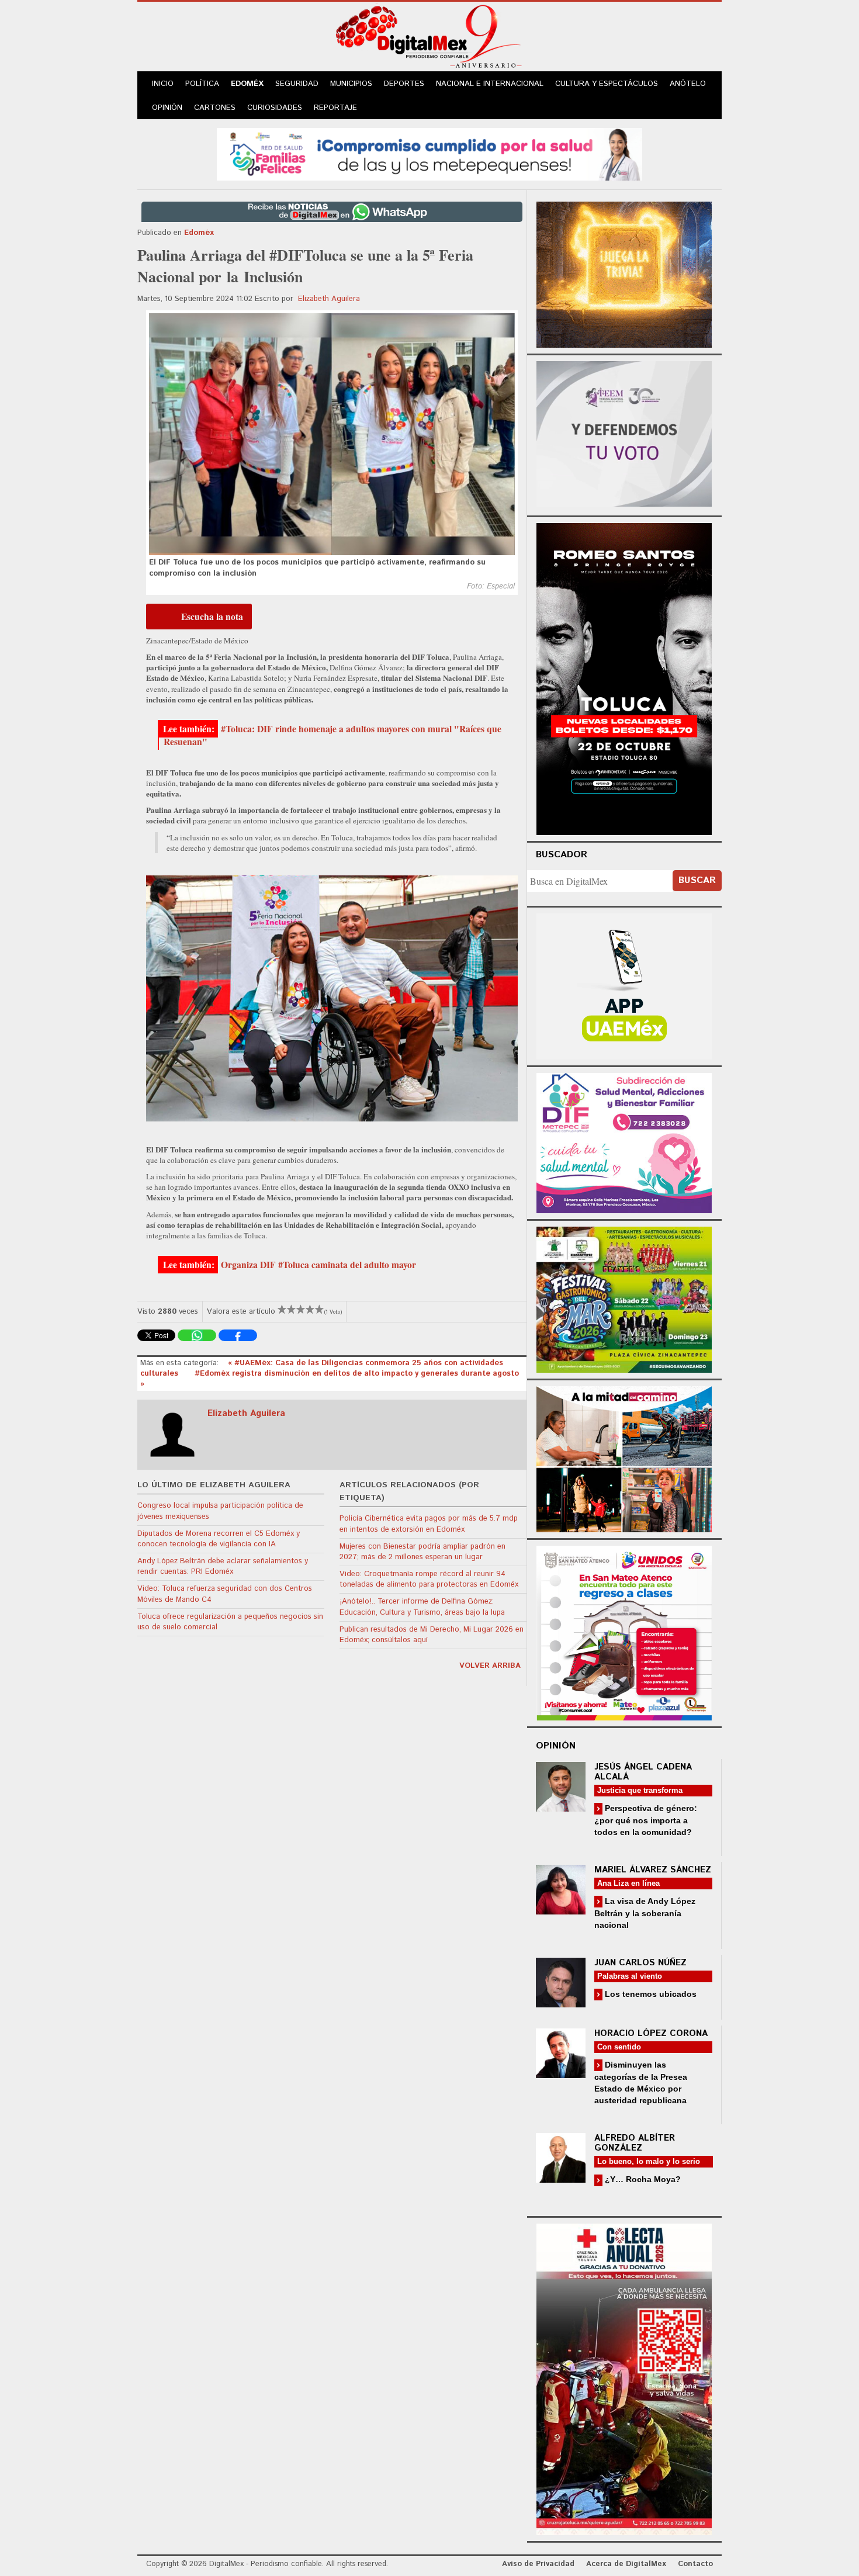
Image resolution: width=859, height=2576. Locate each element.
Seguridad (297, 84)
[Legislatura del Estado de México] (624, 273)
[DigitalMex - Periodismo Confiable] (430, 39)
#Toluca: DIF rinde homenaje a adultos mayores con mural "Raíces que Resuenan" (332, 735)
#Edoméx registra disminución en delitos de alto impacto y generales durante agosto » (330, 1379)
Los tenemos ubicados (650, 1994)
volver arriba (490, 1666)
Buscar (697, 880)
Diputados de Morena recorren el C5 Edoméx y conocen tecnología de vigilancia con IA (219, 1539)
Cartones (215, 108)
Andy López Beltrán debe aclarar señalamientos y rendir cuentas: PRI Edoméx (223, 1566)
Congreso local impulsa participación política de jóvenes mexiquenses (220, 1511)
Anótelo (688, 84)
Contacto (695, 2564)
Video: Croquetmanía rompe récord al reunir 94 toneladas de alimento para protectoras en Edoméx (429, 1579)
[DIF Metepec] (624, 1142)
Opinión (167, 108)
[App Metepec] (430, 153)
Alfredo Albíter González (635, 2143)
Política (202, 84)
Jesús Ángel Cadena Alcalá (643, 1772)
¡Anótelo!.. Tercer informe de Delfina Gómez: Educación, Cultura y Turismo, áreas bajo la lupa (422, 1607)
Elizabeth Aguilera (329, 299)
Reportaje (335, 108)
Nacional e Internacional (490, 84)
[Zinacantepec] (624, 1298)
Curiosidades (275, 108)
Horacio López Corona (651, 2033)
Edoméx (247, 84)
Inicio (163, 84)
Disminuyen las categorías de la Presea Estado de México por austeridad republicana (641, 2082)
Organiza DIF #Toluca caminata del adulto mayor (318, 1265)
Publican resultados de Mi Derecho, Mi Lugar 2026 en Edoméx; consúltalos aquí (432, 1635)
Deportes (404, 84)
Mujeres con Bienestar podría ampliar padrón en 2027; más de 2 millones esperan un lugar (422, 1552)
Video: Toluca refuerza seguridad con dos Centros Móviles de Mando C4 (225, 1594)
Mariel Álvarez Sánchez (653, 1870)
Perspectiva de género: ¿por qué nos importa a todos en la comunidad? (646, 1820)
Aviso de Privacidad (538, 2564)
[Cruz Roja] (624, 2378)
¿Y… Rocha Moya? (642, 2179)
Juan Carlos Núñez (640, 1963)
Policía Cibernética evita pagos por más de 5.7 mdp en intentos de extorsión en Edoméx (429, 1524)
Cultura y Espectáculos (607, 84)
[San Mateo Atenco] (624, 1631)
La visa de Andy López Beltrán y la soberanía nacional (645, 1913)
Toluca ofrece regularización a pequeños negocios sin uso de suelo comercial (230, 1622)
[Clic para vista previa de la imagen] (332, 434)
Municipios (351, 84)
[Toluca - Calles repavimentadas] (624, 1457)
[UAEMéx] (624, 985)
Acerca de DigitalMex (626, 2564)
